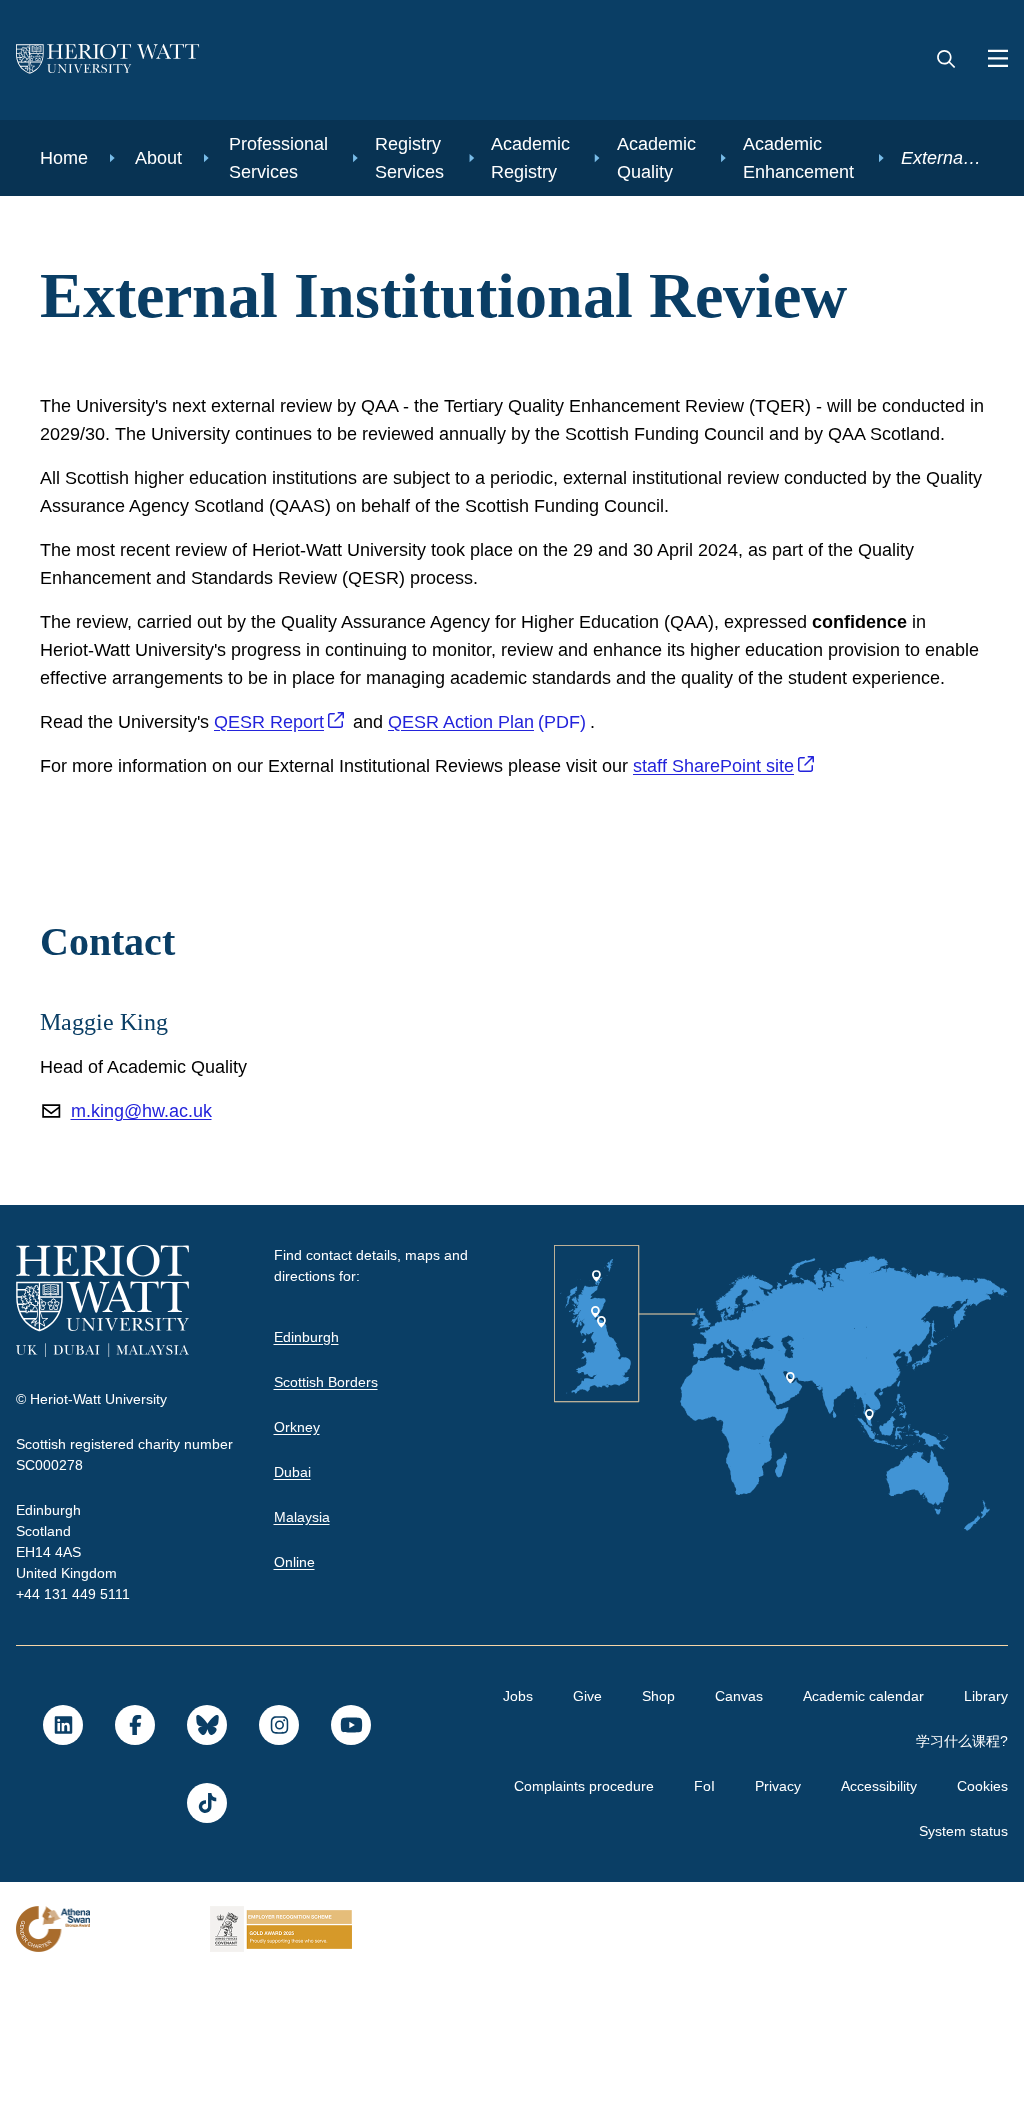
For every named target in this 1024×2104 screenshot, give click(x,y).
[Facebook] (134, 1853)
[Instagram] (278, 1853)
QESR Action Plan (468, 850)
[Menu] (990, 60)
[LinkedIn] (62, 1853)
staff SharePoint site (759, 894)
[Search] (946, 60)
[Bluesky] (206, 1853)
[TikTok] (206, 1931)
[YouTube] (350, 1853)
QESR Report (275, 850)
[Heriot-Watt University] (108, 60)
